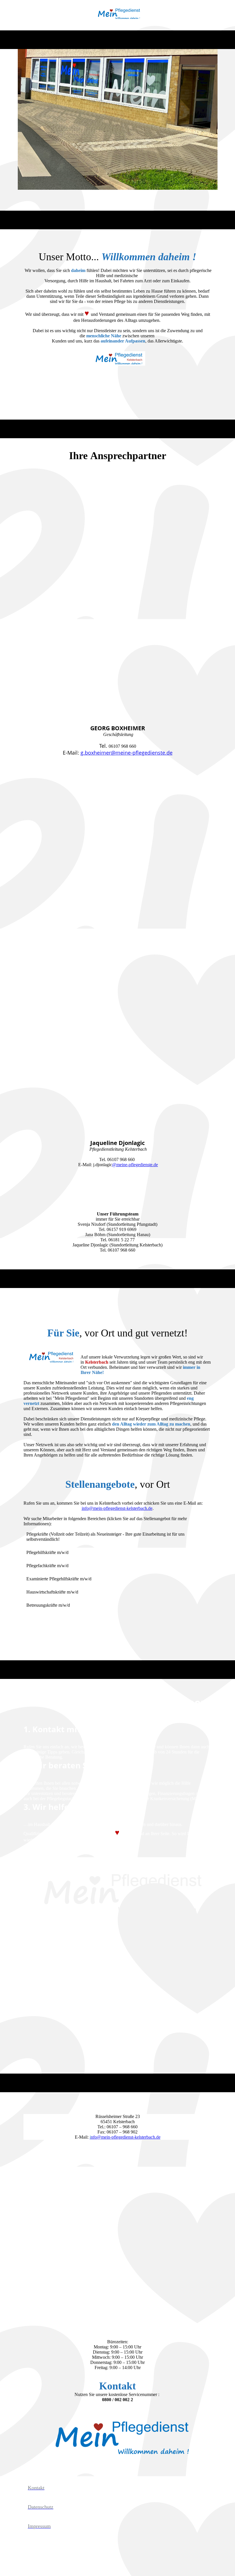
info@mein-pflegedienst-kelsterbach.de (117, 1508)
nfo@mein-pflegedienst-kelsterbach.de (125, 2137)
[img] (118, 15)
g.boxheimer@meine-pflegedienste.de (127, 753)
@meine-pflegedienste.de (135, 1165)
